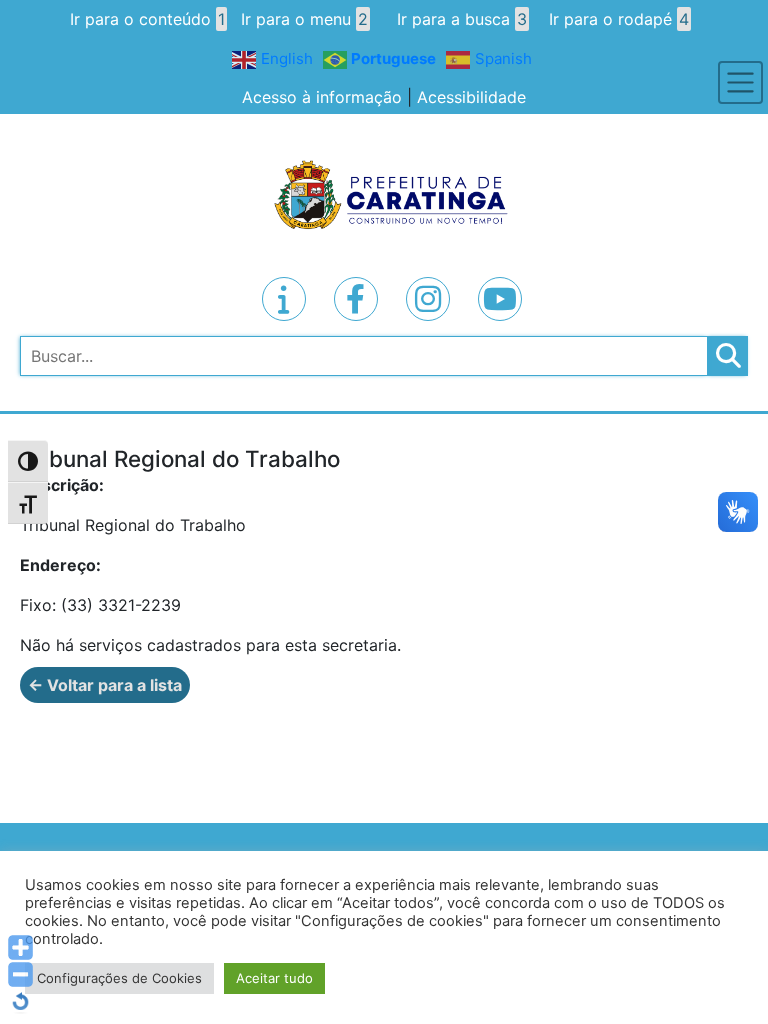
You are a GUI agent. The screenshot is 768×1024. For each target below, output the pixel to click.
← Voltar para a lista (105, 685)
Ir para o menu (304, 19)
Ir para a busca (462, 19)
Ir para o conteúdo (147, 19)
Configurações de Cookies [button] (119, 978)
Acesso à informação (322, 97)
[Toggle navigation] (740, 82)
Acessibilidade (471, 97)
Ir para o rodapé (619, 19)
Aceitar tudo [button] (274, 978)
